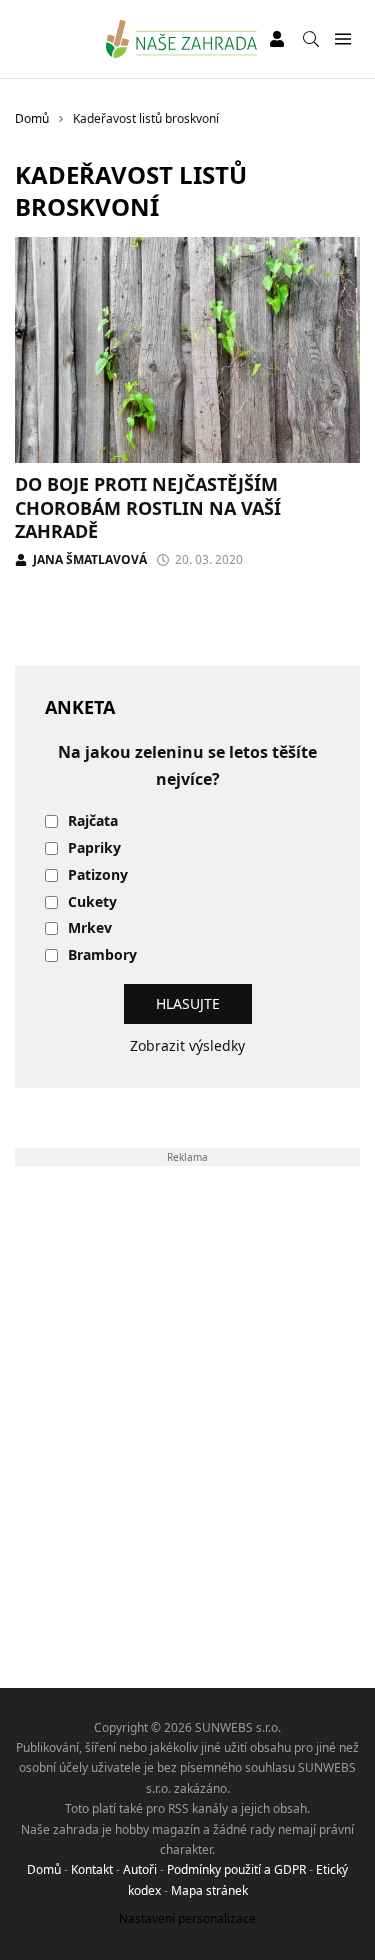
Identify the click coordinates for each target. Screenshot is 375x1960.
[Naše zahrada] (181, 39)
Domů (44, 1869)
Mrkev (90, 928)
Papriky (94, 848)
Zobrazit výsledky (187, 1045)
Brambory (102, 955)
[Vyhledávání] (311, 39)
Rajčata (93, 821)
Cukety (92, 902)
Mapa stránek (209, 1890)
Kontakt (92, 1869)
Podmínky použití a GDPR (236, 1869)
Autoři (140, 1869)
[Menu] (342, 39)
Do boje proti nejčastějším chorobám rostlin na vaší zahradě (148, 507)
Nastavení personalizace (187, 1918)
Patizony (98, 875)
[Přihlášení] (277, 39)
